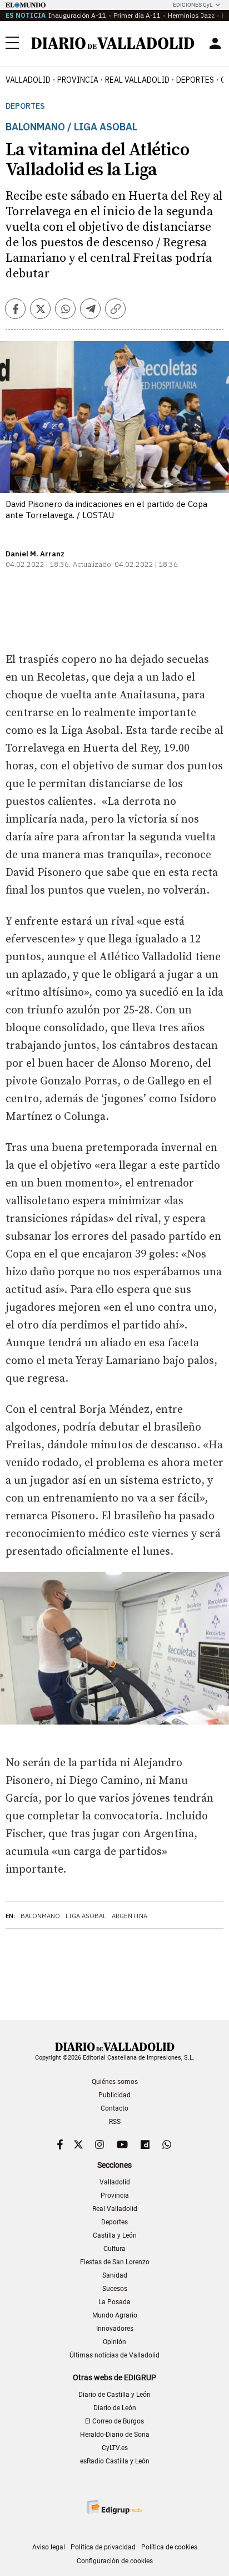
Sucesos (115, 2289)
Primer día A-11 (137, 15)
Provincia (78, 80)
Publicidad (114, 2095)
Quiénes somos (115, 2082)
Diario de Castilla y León (114, 2395)
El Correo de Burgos (114, 2421)
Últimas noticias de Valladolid (114, 2355)
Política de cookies (169, 2547)
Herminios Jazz (191, 15)
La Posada (114, 2302)
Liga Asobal (86, 1916)
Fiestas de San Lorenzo (115, 2262)
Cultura (114, 2249)
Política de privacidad (103, 2547)
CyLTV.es (115, 2448)
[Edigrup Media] (114, 2507)
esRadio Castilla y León (115, 2461)
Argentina (130, 1916)
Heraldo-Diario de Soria (115, 2435)
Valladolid (28, 80)
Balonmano (40, 1916)
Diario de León (115, 2408)
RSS (115, 2122)
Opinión (114, 2342)
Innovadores (115, 2329)
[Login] (215, 43)
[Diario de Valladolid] (113, 43)
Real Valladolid (137, 80)
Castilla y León (115, 2235)
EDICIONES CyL (193, 5)
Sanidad (115, 2275)
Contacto (114, 2108)
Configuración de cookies (115, 2561)
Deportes (195, 80)
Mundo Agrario (115, 2315)
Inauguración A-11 (77, 15)
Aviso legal (49, 2547)
